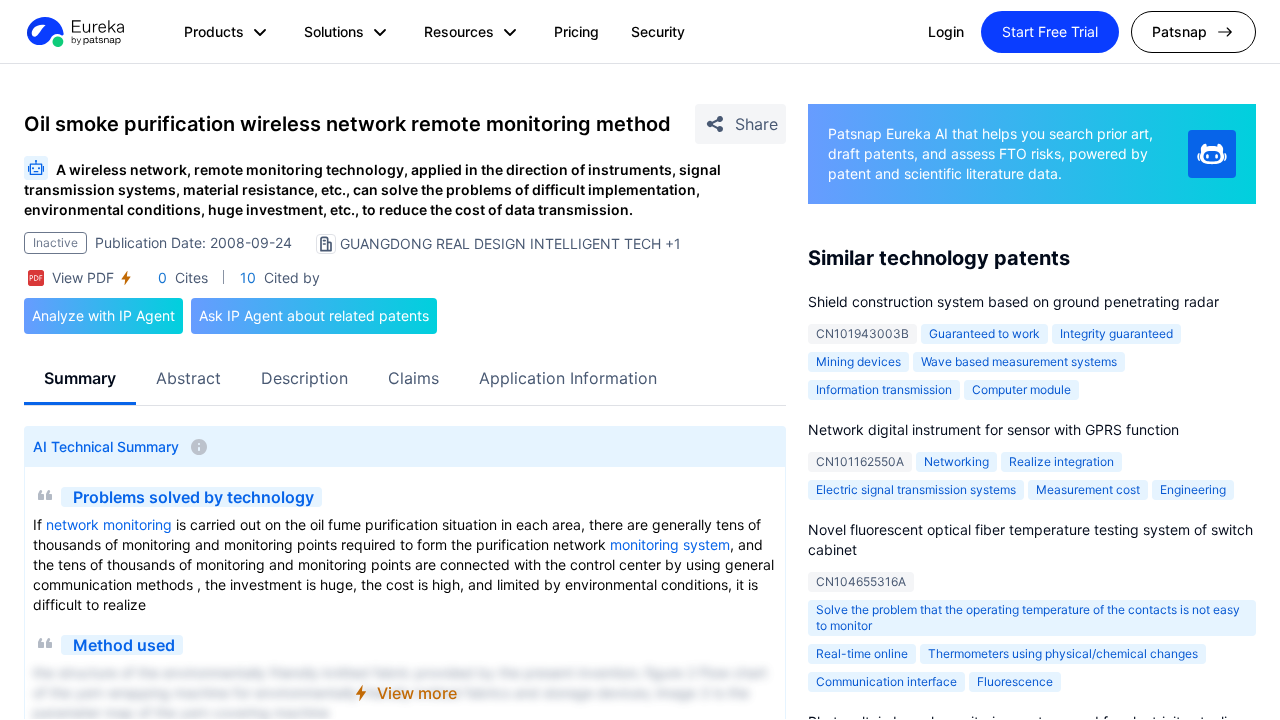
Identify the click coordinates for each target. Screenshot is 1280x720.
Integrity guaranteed (1116, 333)
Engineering (1193, 489)
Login (946, 31)
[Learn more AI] (1212, 154)
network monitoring (109, 524)
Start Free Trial (1050, 31)
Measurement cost (1088, 489)
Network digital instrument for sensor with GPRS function (993, 429)
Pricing (576, 31)
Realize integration (1061, 461)
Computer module (1021, 389)
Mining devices (858, 361)
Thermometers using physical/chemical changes (1063, 653)
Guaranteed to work (984, 333)
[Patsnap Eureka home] (74, 32)
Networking (956, 461)
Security (658, 31)
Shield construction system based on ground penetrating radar (1013, 301)
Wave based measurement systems (1019, 361)
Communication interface (886, 681)
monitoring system (670, 544)
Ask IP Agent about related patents (314, 315)
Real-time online (862, 653)
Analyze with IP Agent (103, 315)
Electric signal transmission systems (916, 489)
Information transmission (884, 389)
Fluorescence (1015, 681)
